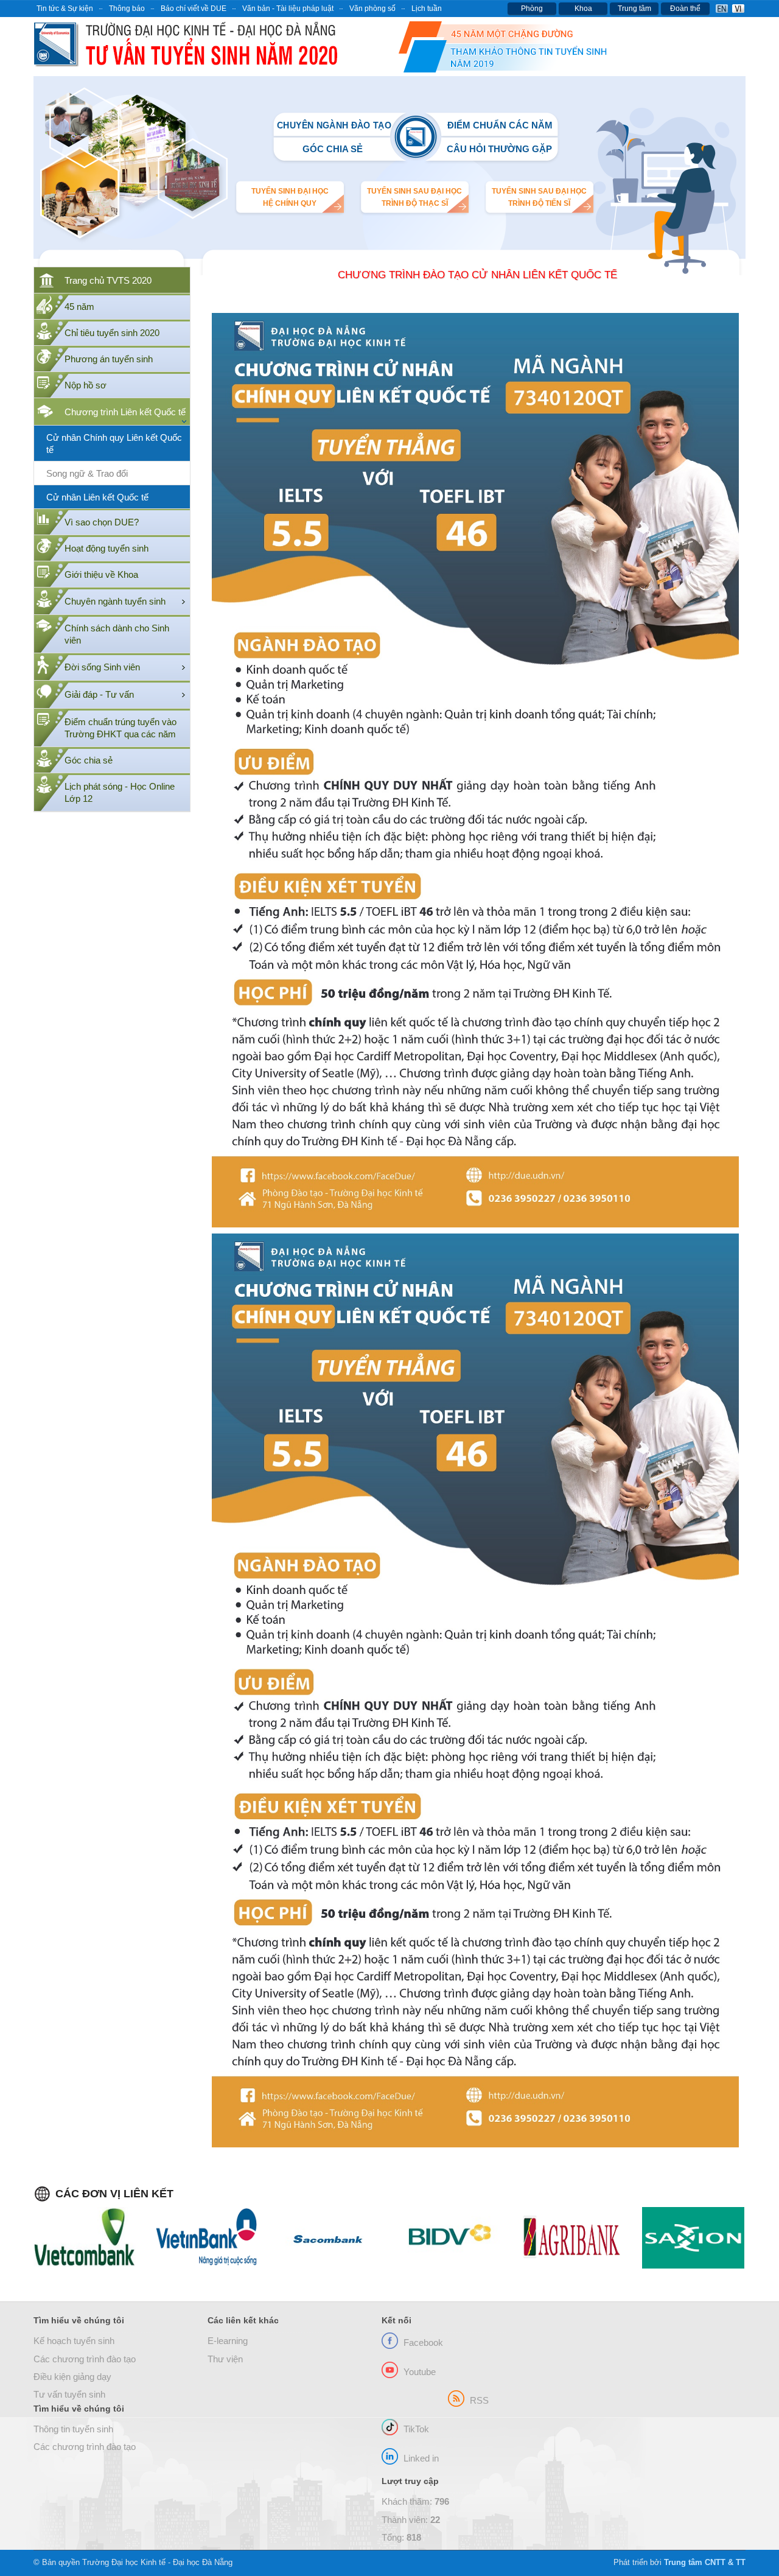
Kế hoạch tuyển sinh (74, 2341)
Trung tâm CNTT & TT (705, 2562)
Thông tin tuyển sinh (73, 2429)
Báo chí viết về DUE (194, 9)
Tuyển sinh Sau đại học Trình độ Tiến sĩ (539, 197)
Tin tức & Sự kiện (65, 9)
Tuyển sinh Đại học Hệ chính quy (290, 197)
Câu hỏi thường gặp (499, 149)
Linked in (421, 2458)
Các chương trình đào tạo (85, 2359)
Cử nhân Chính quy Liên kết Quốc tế (114, 444)
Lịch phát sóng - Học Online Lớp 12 (120, 793)
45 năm (79, 307)
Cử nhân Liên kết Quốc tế (97, 497)
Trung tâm (634, 9)
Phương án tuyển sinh (109, 359)
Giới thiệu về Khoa (101, 575)
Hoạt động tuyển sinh (107, 549)
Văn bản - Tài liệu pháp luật (288, 9)
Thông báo (127, 9)
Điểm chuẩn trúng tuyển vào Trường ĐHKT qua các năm (121, 728)
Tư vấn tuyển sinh (69, 2395)
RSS (479, 2401)
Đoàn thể (685, 9)
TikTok (416, 2429)
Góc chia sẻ (333, 149)
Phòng (532, 9)
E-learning (228, 2341)
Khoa (583, 9)
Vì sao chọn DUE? (102, 522)
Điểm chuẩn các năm (500, 125)
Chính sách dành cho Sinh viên (117, 634)
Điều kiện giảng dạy (72, 2377)
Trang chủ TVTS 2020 (108, 281)
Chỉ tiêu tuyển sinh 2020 (112, 333)
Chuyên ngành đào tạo (334, 125)
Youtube (420, 2372)
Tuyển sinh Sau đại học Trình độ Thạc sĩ (414, 197)
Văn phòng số (372, 9)
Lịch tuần (427, 9)
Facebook (423, 2343)
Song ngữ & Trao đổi (87, 474)
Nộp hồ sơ (86, 385)
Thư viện (225, 2359)
